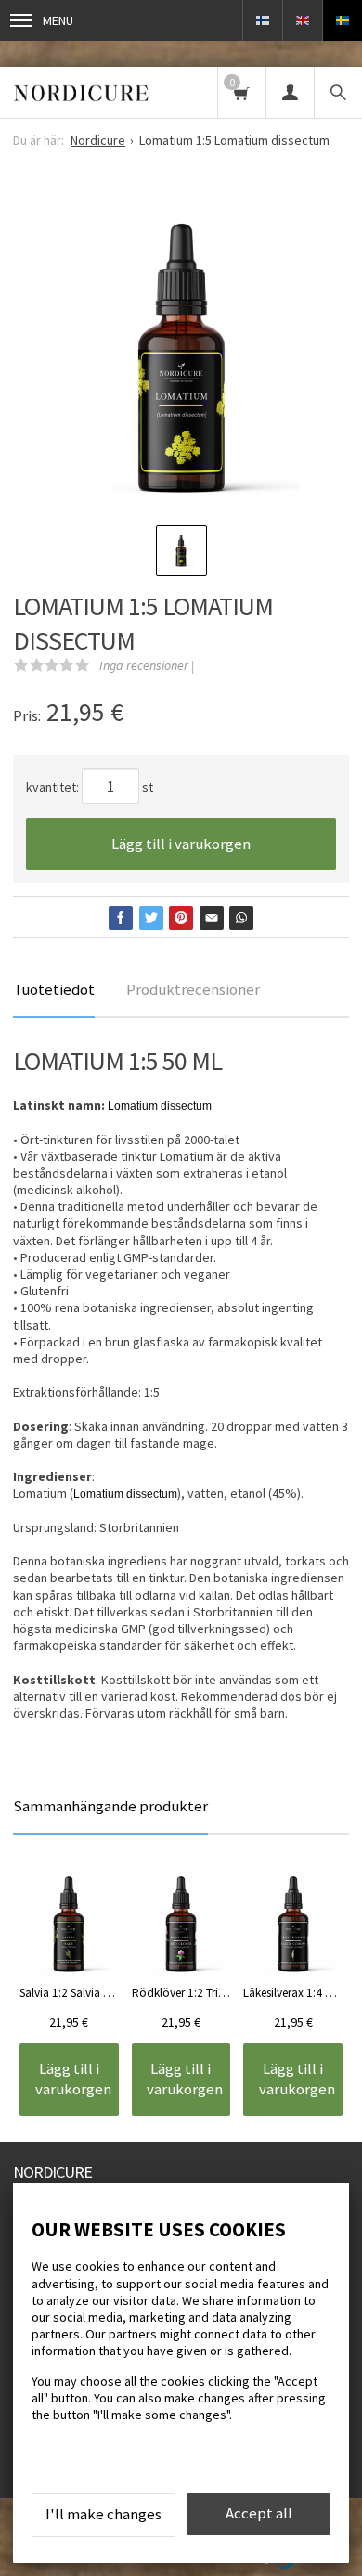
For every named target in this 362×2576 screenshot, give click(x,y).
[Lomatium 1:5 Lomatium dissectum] (181, 354)
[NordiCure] (82, 92)
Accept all (259, 2513)
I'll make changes (103, 2514)
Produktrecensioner (193, 989)
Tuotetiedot (54, 989)
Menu (58, 20)
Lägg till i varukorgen (181, 844)
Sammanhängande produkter (110, 1806)
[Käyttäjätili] (290, 92)
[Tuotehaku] (338, 92)
